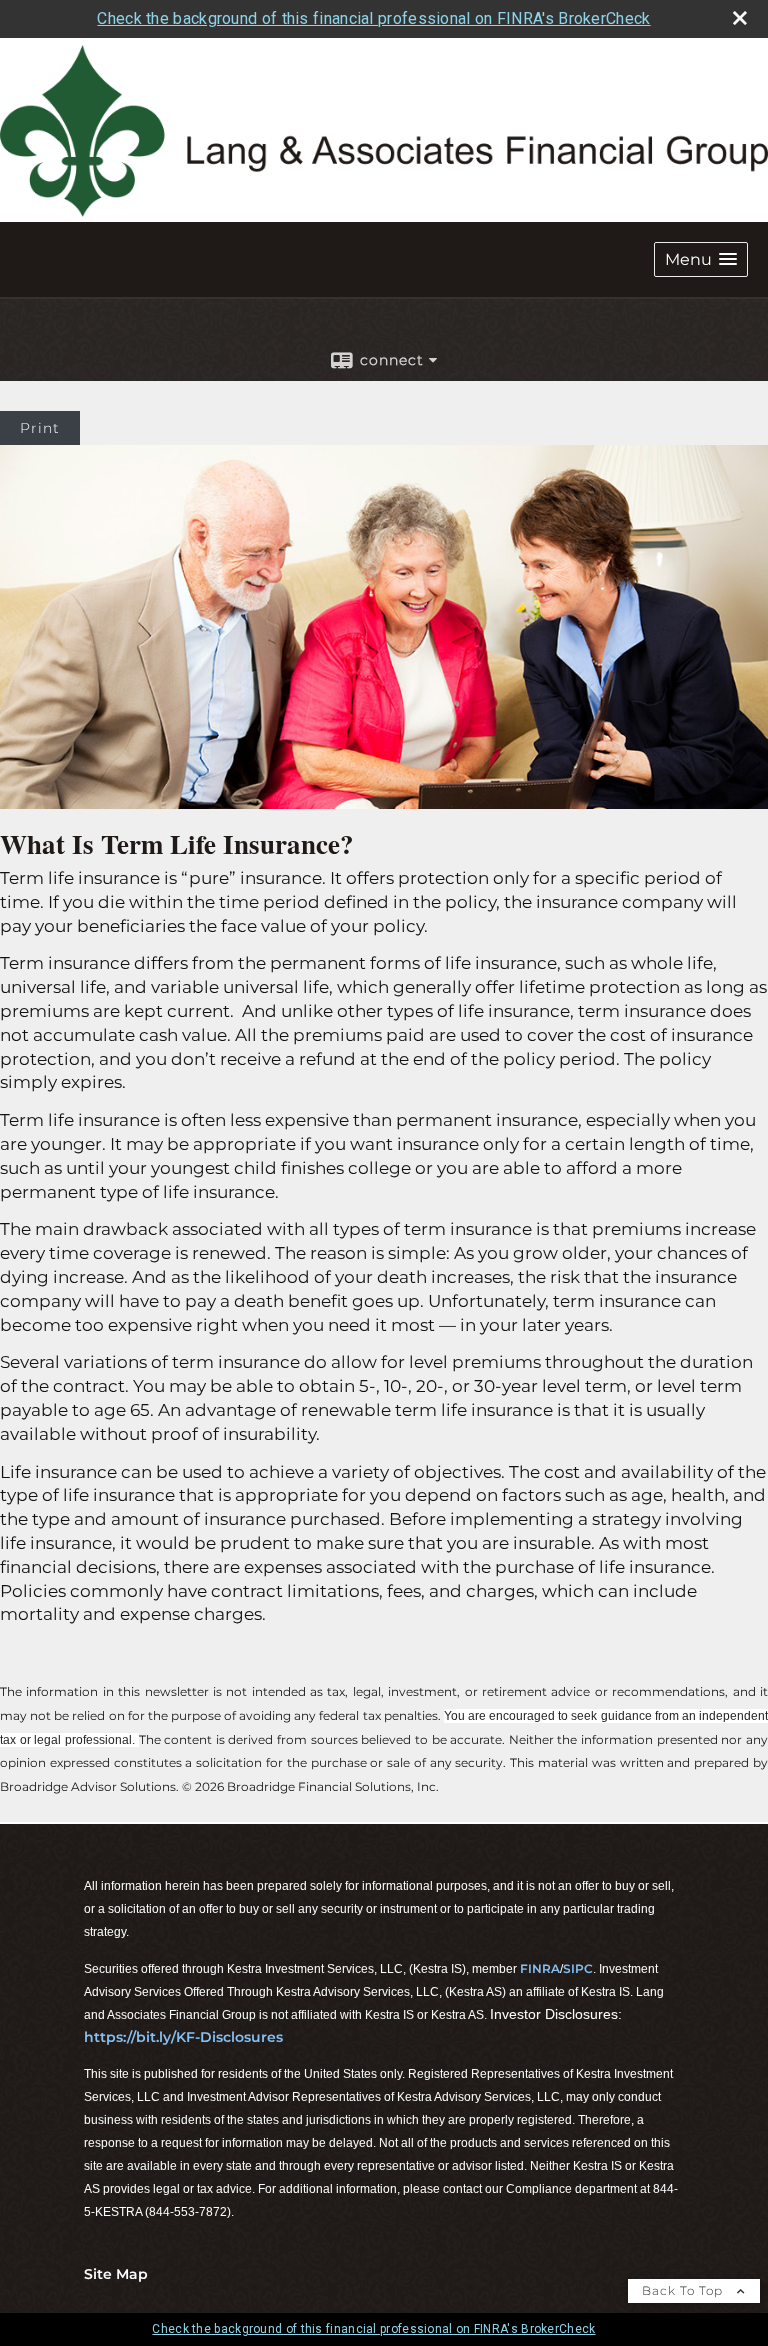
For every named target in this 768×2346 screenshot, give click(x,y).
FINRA (540, 1968)
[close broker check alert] (740, 18)
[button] (701, 259)
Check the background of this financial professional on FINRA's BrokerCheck (373, 18)
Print (40, 428)
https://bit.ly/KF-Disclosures (183, 2037)
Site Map (116, 2274)
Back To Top (684, 2290)
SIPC (578, 1968)
